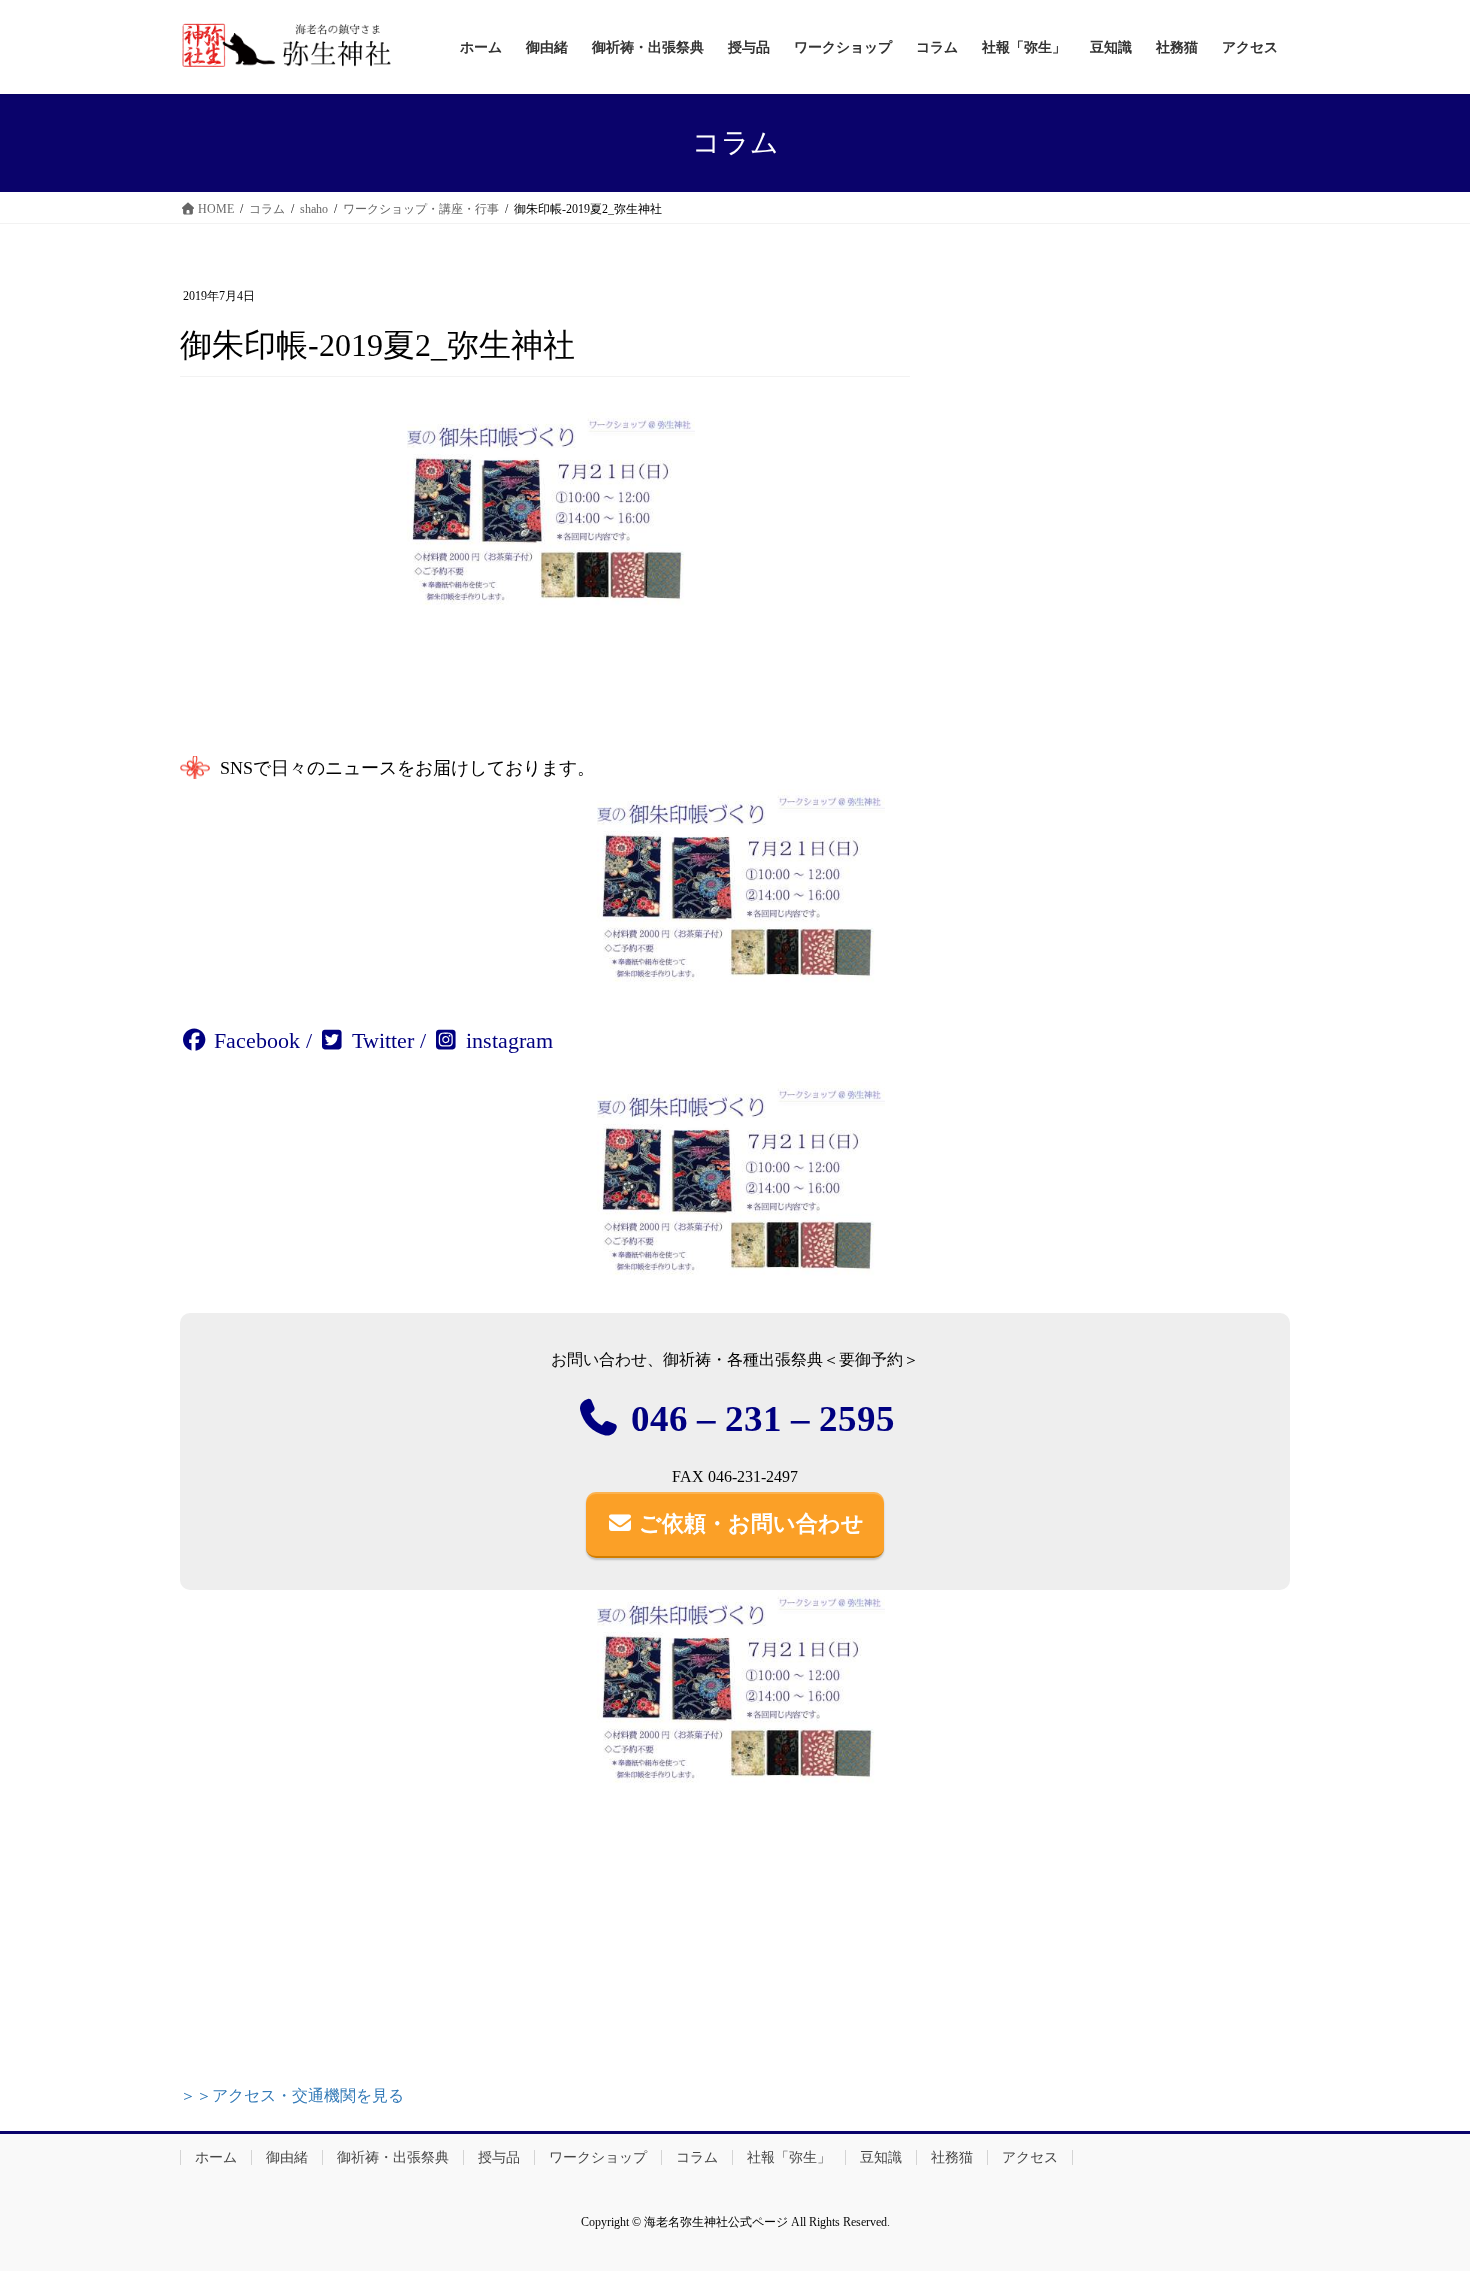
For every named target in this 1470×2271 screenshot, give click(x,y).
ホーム (216, 2157)
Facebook (254, 1040)
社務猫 (952, 2157)
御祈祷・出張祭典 (393, 2157)
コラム (697, 2157)
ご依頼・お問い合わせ (748, 1523)
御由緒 (287, 2157)
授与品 (499, 2157)
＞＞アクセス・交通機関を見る (292, 2095)
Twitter (380, 1040)
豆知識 (881, 2157)
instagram (506, 1040)
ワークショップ (598, 2157)
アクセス (1030, 2157)
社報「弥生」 (789, 2157)
